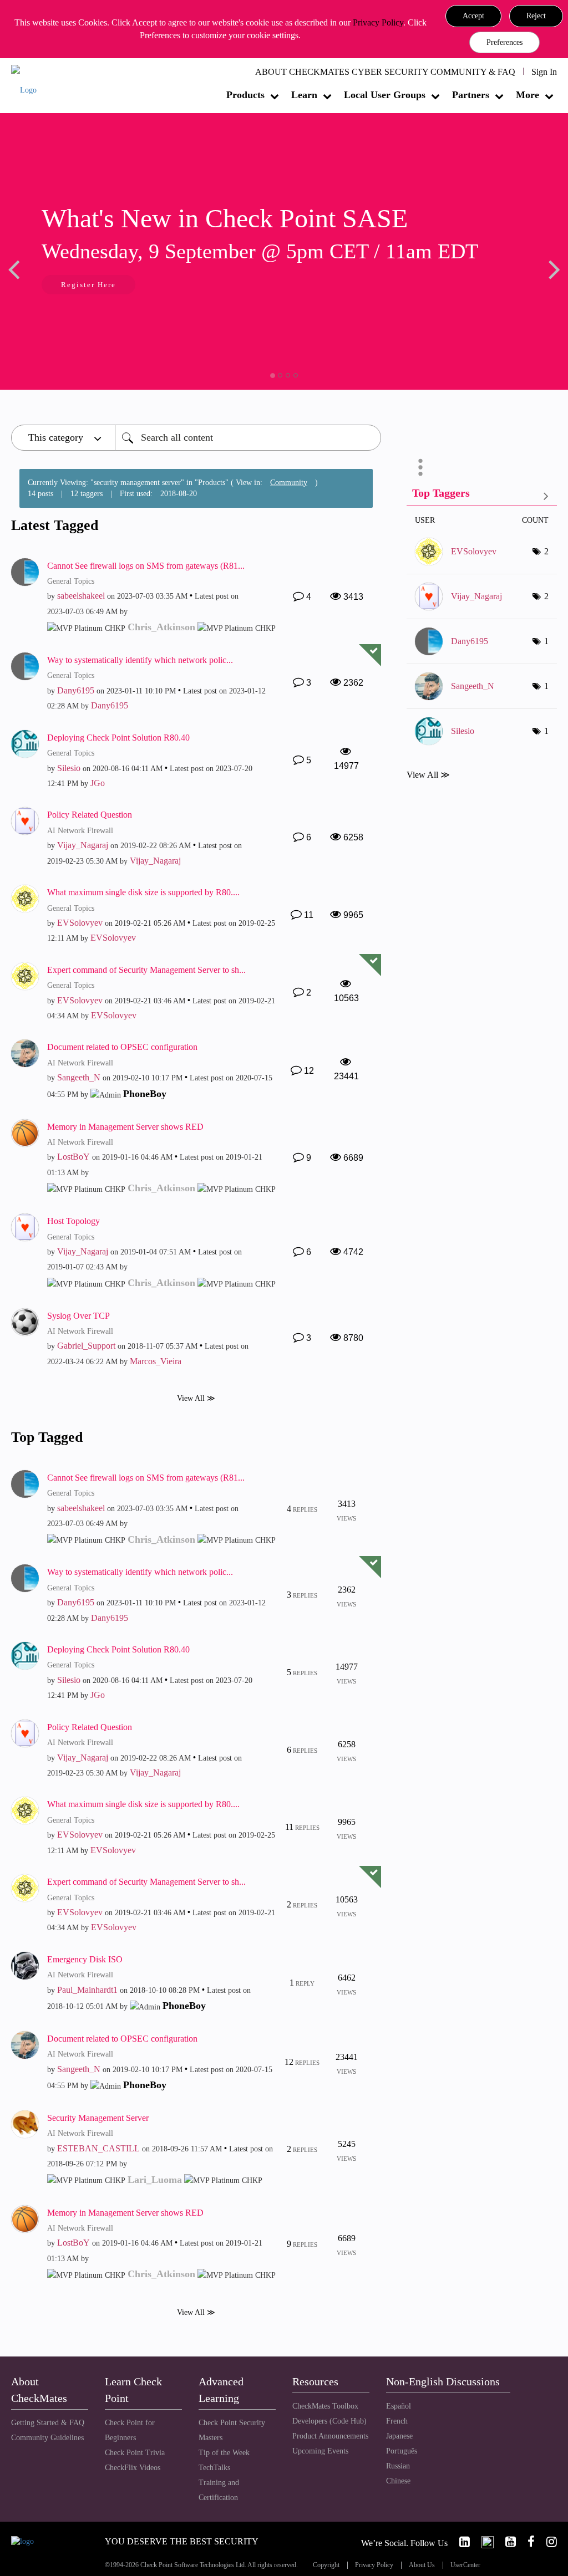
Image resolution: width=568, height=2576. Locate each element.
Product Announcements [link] (330, 2436)
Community (289, 483)
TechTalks (214, 2468)
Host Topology (73, 1221)
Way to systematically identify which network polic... (140, 660)
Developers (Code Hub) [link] (329, 2421)
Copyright (326, 2565)
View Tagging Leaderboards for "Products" (482, 495)
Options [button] (420, 467)
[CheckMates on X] (483, 2542)
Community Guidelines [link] (47, 2438)
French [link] (397, 2421)
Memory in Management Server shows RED (125, 1127)
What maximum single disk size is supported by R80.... (143, 892)
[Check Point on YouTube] (506, 2542)
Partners (471, 95)
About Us (422, 2565)
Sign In (544, 72)
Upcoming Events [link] (320, 2451)
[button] (473, 16)
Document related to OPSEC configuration (122, 1047)
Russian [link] (398, 2466)
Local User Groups (385, 95)
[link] (460, 2542)
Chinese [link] (398, 2481)
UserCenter (465, 2565)
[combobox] (248, 438)
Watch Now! (85, 286)
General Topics (71, 581)
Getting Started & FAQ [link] (48, 2423)
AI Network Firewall (80, 831)
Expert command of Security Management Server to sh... (146, 970)
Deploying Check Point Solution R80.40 (118, 738)
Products (245, 95)
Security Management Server (98, 2118)
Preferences (504, 42)
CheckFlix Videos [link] (133, 2468)
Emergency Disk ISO (85, 1959)
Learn (304, 95)
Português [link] (402, 2451)
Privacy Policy (378, 22)
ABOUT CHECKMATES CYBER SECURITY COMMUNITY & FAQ (385, 72)
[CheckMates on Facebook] (526, 2542)
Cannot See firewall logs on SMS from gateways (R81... (146, 566)
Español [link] (399, 2406)
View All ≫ (196, 1398)
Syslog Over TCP (78, 1316)
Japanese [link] (399, 2436)
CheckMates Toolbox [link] (325, 2406)
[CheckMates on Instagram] (547, 2542)
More (528, 95)
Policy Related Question (90, 815)
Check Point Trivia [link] (135, 2453)
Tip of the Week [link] (224, 2453)
